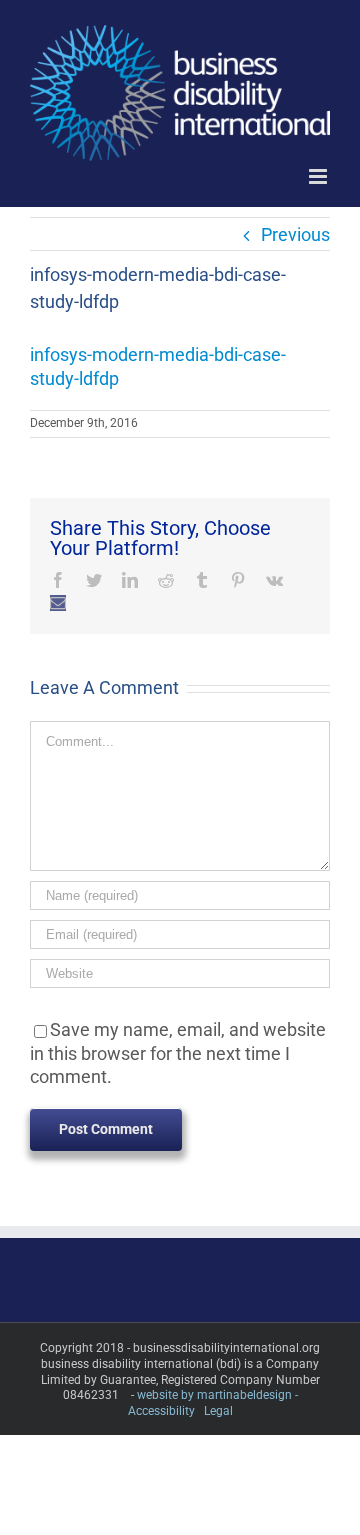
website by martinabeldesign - (217, 1395)
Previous (295, 234)
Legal (218, 1411)
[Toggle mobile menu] (319, 176)
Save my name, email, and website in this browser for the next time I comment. (178, 1053)
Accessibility (161, 1411)
